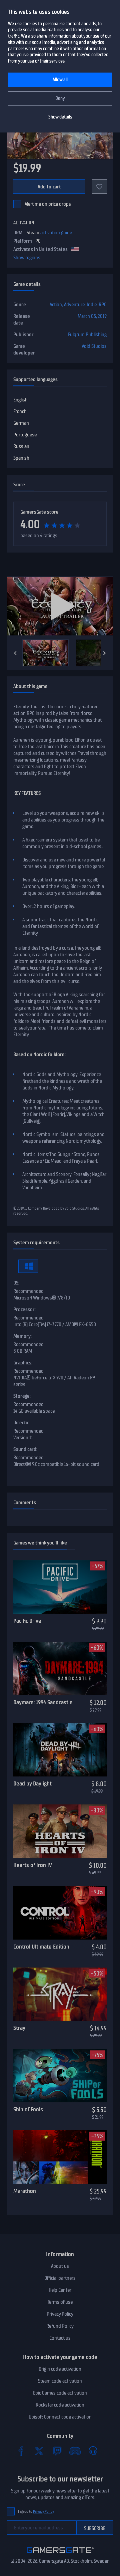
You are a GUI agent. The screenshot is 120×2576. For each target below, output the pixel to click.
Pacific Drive (27, 1621)
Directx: (21, 1423)
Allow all (60, 80)
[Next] (105, 653)
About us (60, 2266)
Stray (19, 2028)
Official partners (60, 2278)
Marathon (25, 2191)
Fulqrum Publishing (87, 335)
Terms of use (60, 2302)
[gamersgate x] (39, 2451)
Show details (60, 117)
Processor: (24, 1309)
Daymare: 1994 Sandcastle (43, 1702)
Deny (60, 98)
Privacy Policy (60, 2314)
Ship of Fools (28, 2109)
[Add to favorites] (99, 187)
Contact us (60, 2338)
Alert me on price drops (48, 204)
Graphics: (23, 1363)
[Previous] (15, 653)
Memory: (22, 1336)
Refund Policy (60, 2326)
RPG (103, 305)
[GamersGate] (60, 2554)
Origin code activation (60, 2369)
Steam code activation (60, 2381)
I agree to (36, 2512)
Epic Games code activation (60, 2393)
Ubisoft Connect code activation (60, 2417)
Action (56, 305)
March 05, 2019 (92, 316)
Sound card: (25, 1449)
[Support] (93, 2451)
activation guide (56, 233)
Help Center (60, 2290)
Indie (92, 305)
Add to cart (49, 187)
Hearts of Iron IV (33, 1865)
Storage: (22, 1396)
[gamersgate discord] (75, 2451)
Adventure (74, 305)
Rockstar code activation (60, 2405)
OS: (16, 1283)
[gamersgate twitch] (57, 2451)
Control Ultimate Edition (41, 1947)
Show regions (27, 258)
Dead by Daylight (32, 1783)
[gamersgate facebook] (21, 2451)
